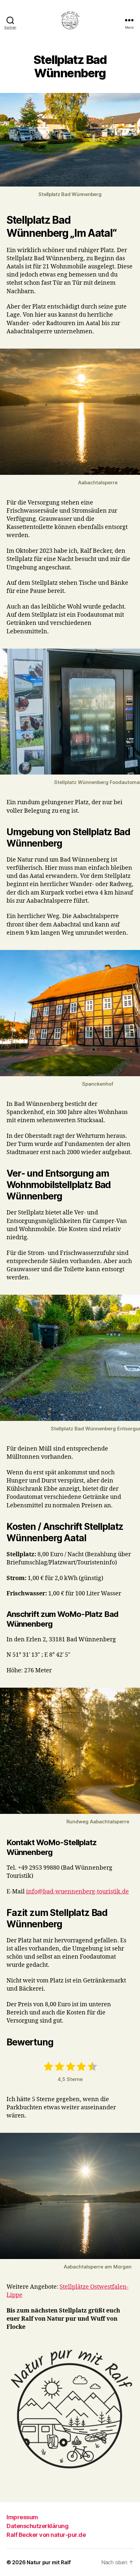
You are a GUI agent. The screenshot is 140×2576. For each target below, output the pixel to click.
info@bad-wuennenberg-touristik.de (77, 1892)
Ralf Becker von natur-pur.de (46, 2535)
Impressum (22, 2517)
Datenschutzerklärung (37, 2526)
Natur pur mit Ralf (49, 2562)
